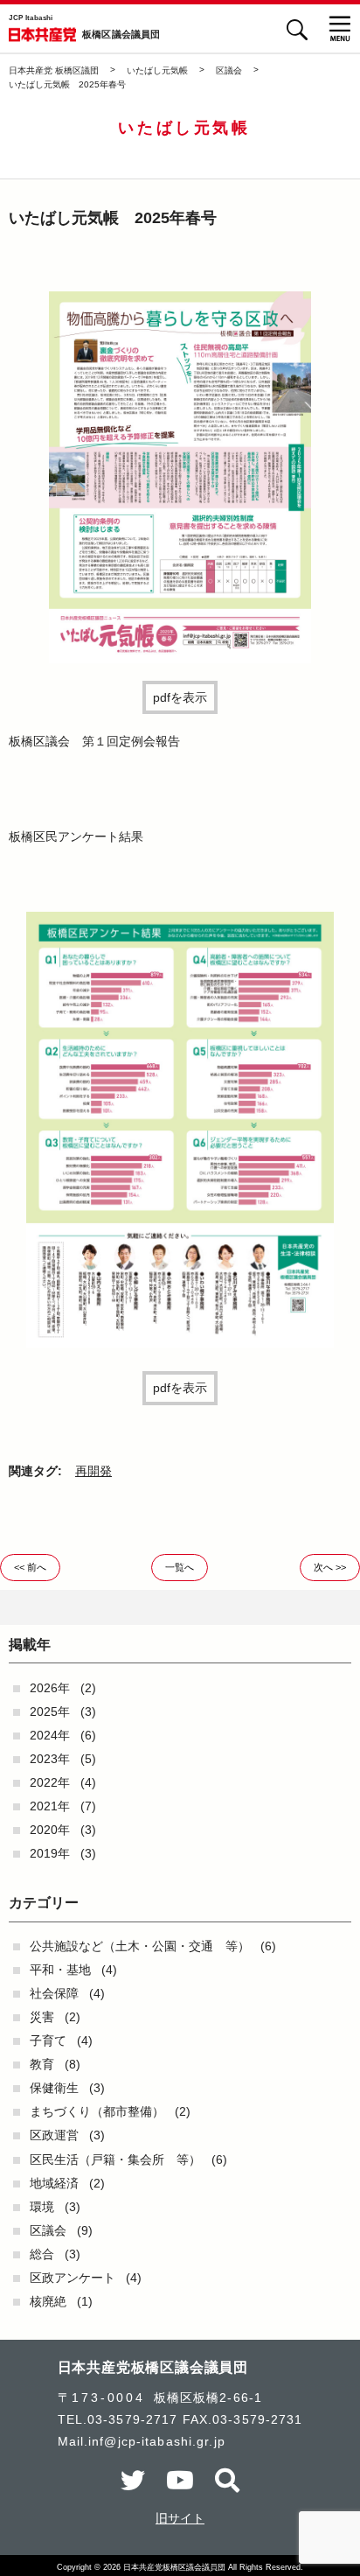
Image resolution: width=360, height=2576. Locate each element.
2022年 (50, 1782)
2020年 (50, 1830)
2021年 (50, 1806)
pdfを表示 (180, 697)
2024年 (50, 1735)
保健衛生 (54, 2088)
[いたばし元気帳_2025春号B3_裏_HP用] (180, 1343)
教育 (42, 2064)
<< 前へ (30, 1567)
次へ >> (330, 1567)
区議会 (48, 2230)
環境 (42, 2207)
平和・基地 (60, 1970)
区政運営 (54, 2135)
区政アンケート (73, 2278)
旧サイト (180, 2518)
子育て (48, 2040)
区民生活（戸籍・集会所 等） (115, 2159)
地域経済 (54, 2183)
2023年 (50, 1759)
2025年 (50, 1711)
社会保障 (54, 1993)
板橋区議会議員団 (121, 35)
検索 (297, 29)
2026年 (50, 1688)
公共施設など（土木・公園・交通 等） (140, 1946)
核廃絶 (48, 2301)
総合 (42, 2254)
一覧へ (180, 1567)
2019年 (50, 1853)
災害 (42, 2017)
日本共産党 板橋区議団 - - (42, 35)
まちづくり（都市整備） (97, 2111)
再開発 (93, 1471)
